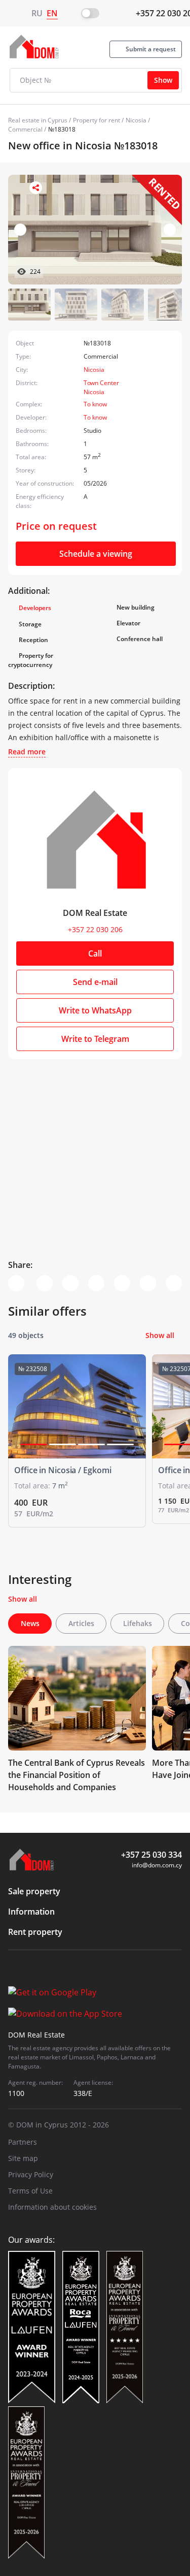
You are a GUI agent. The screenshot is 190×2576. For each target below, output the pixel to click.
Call (95, 953)
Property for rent (97, 120)
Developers (35, 608)
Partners (23, 2142)
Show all (160, 1335)
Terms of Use (30, 2191)
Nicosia (136, 120)
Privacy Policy (31, 2174)
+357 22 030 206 (95, 929)
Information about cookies (52, 2207)
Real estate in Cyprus (38, 120)
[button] (170, 230)
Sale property (34, 1891)
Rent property (35, 1932)
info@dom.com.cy (157, 1865)
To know (95, 404)
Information (31, 1912)
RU (37, 13)
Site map (23, 2158)
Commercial (25, 129)
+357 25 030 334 (151, 1855)
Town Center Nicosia (101, 387)
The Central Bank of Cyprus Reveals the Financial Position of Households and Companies (77, 1775)
